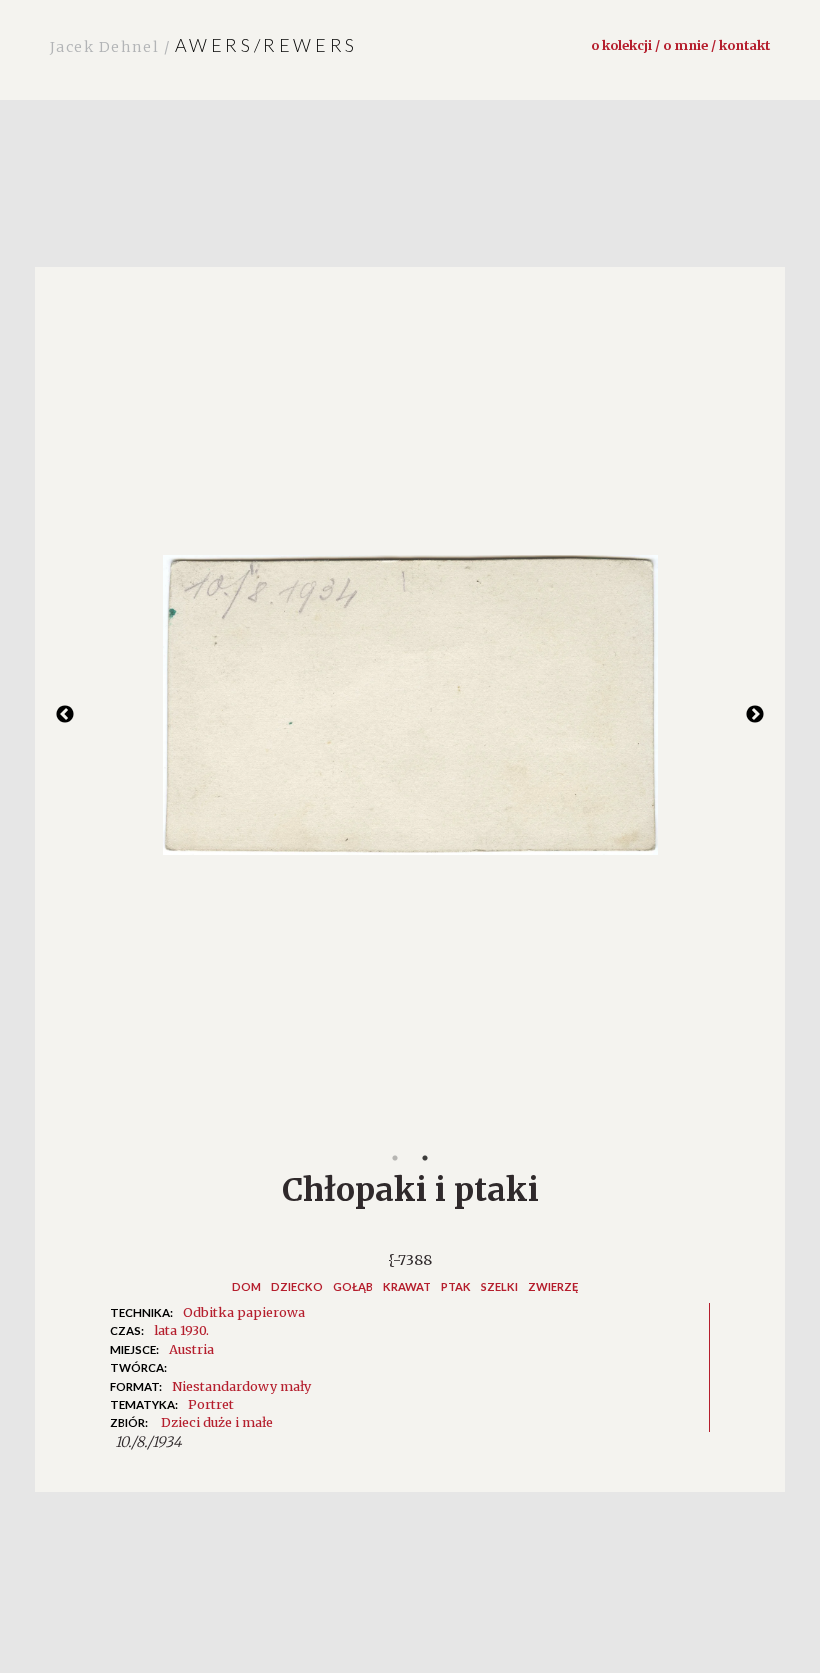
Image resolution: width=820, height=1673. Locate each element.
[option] (410, 715)
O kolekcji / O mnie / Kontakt (680, 45)
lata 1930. (181, 1330)
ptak (456, 1286)
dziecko (297, 1286)
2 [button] (425, 1158)
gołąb (353, 1286)
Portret (211, 1404)
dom (246, 1286)
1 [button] (395, 1158)
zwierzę (553, 1286)
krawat (407, 1286)
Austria (191, 1349)
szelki (499, 1286)
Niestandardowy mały (241, 1386)
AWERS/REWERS (204, 45)
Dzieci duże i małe (217, 1422)
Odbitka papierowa (244, 1312)
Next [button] (755, 715)
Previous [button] (65, 715)
